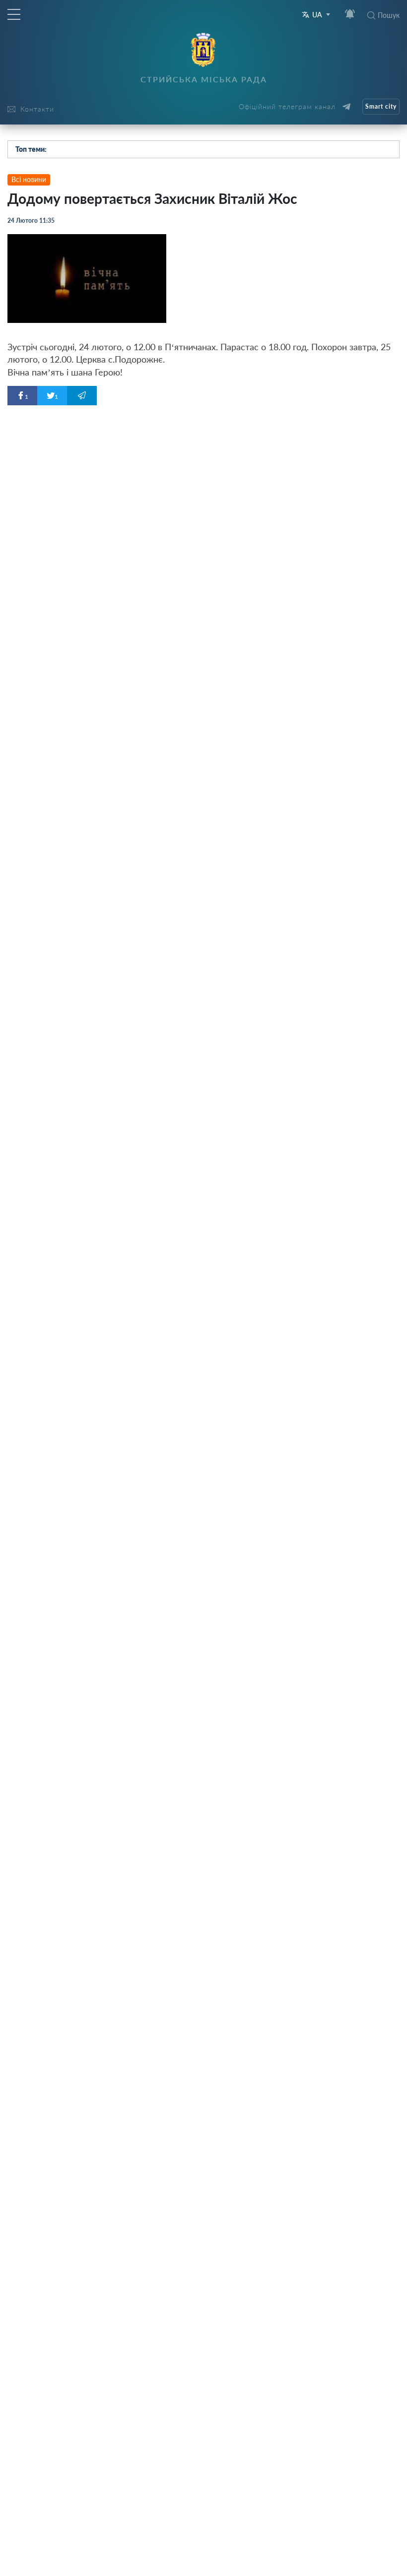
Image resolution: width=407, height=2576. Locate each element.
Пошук (389, 15)
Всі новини (29, 179)
